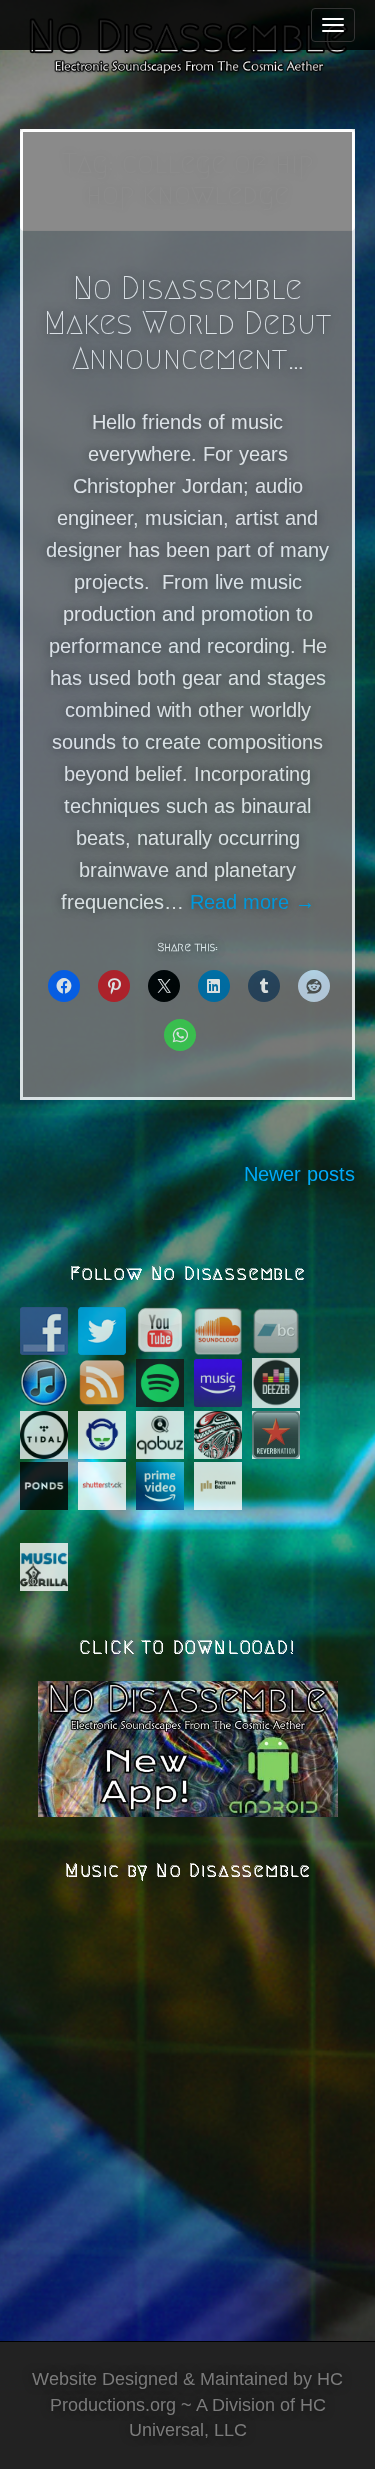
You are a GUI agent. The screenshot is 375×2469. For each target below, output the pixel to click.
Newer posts (299, 1174)
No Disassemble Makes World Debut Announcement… (187, 323)
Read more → (252, 902)
